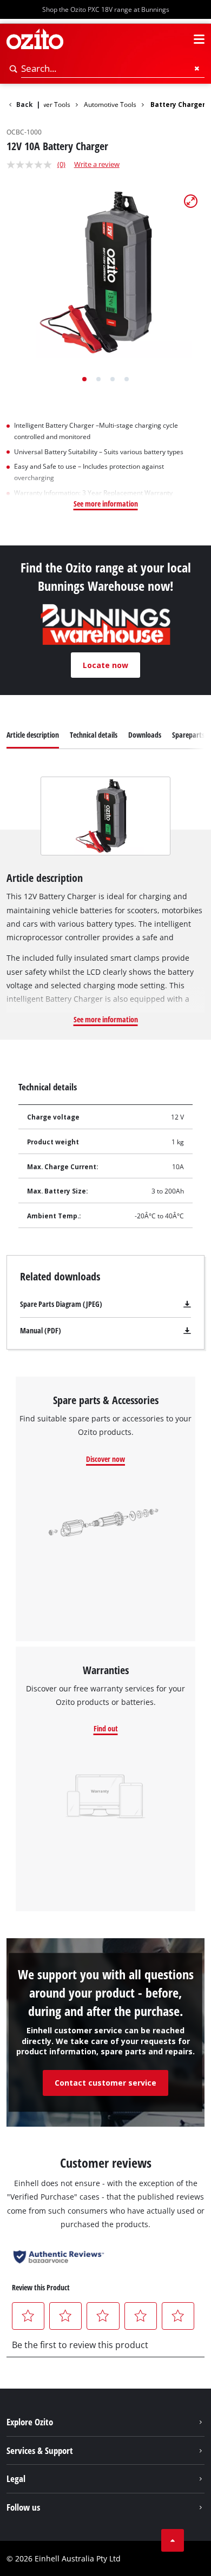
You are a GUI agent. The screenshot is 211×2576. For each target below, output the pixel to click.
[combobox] (113, 69)
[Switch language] (180, 39)
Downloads (145, 735)
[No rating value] (32, 165)
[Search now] (14, 69)
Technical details (94, 735)
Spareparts (188, 735)
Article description (33, 735)
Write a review (97, 164)
